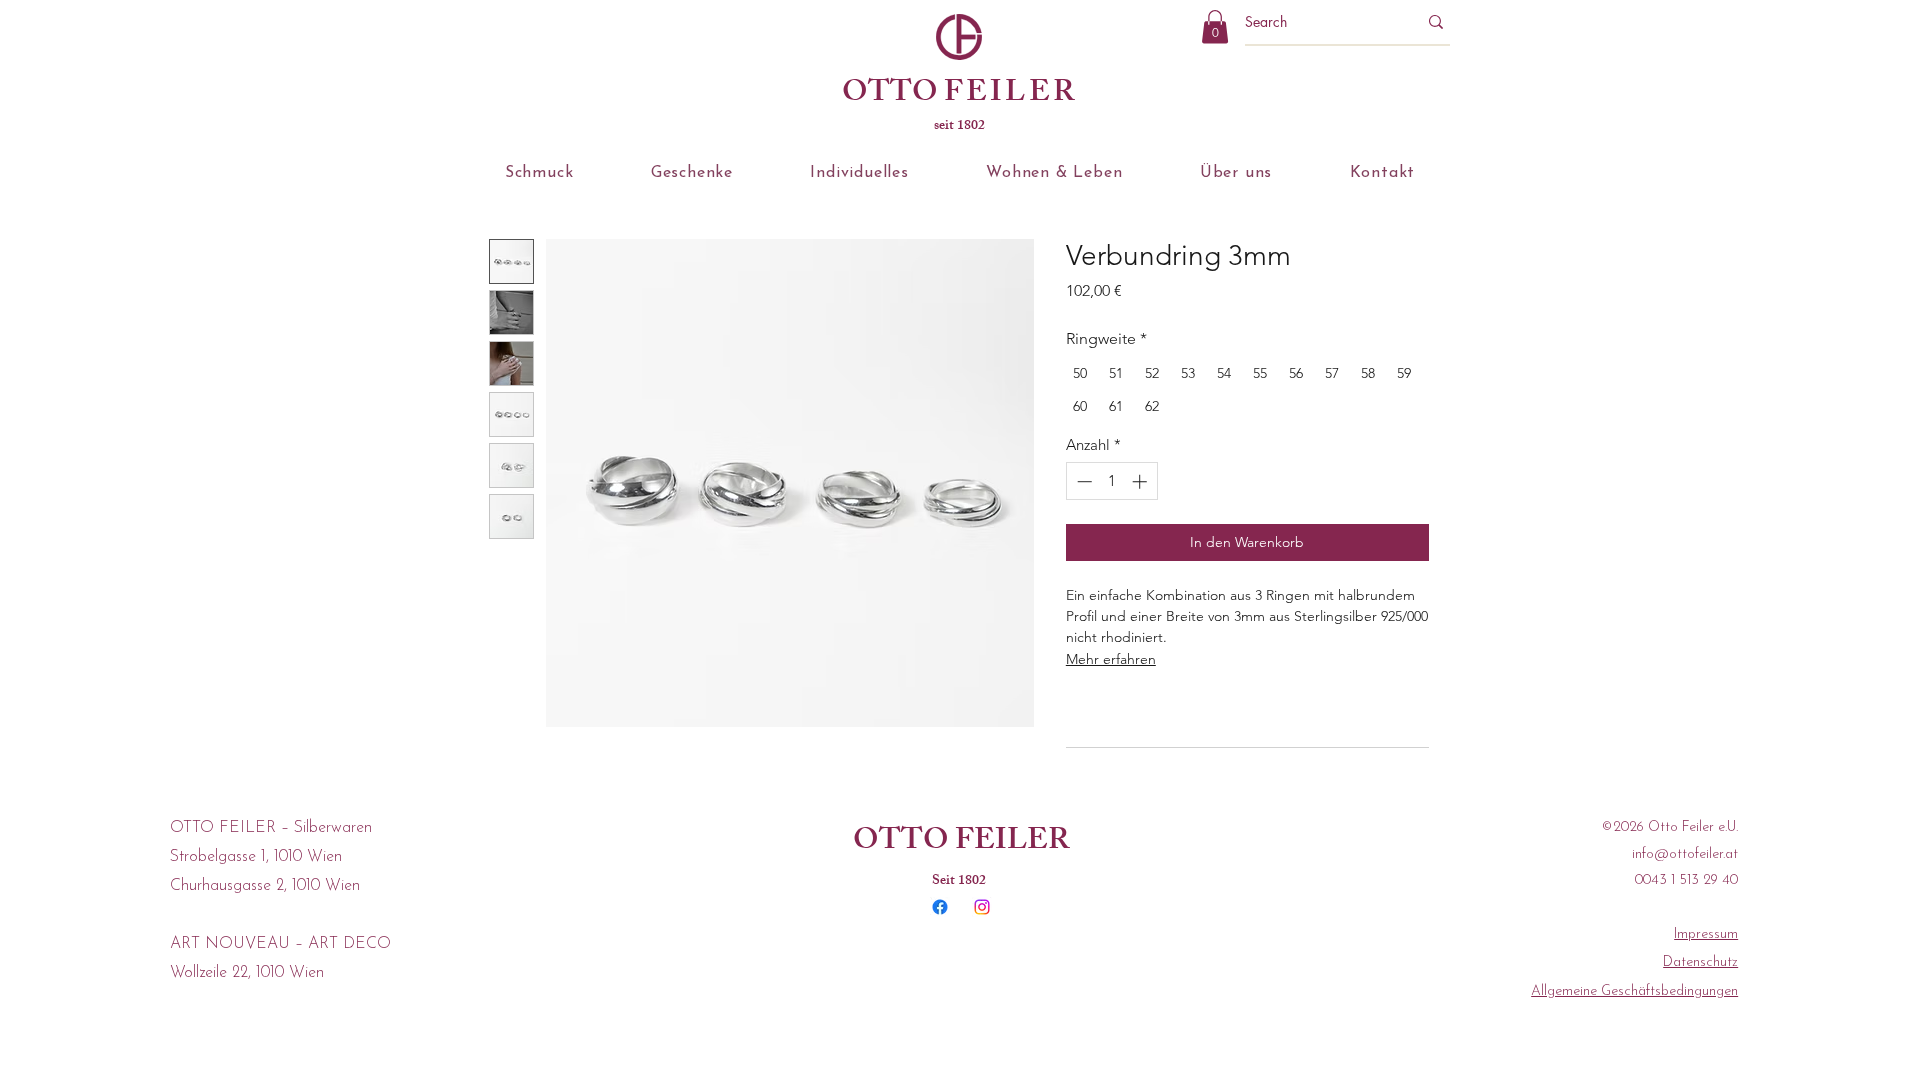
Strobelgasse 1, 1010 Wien (256, 857)
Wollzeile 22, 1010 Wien (247, 973)
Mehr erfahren (1111, 659)
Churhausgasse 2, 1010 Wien (265, 886)
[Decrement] (1082, 481)
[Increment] (1141, 481)
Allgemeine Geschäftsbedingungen (1634, 991)
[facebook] (940, 907)
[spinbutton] (1111, 481)
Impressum (1706, 934)
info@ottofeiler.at (1685, 854)
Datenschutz (1700, 962)
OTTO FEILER (961, 843)
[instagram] (982, 907)
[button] (1215, 26)
